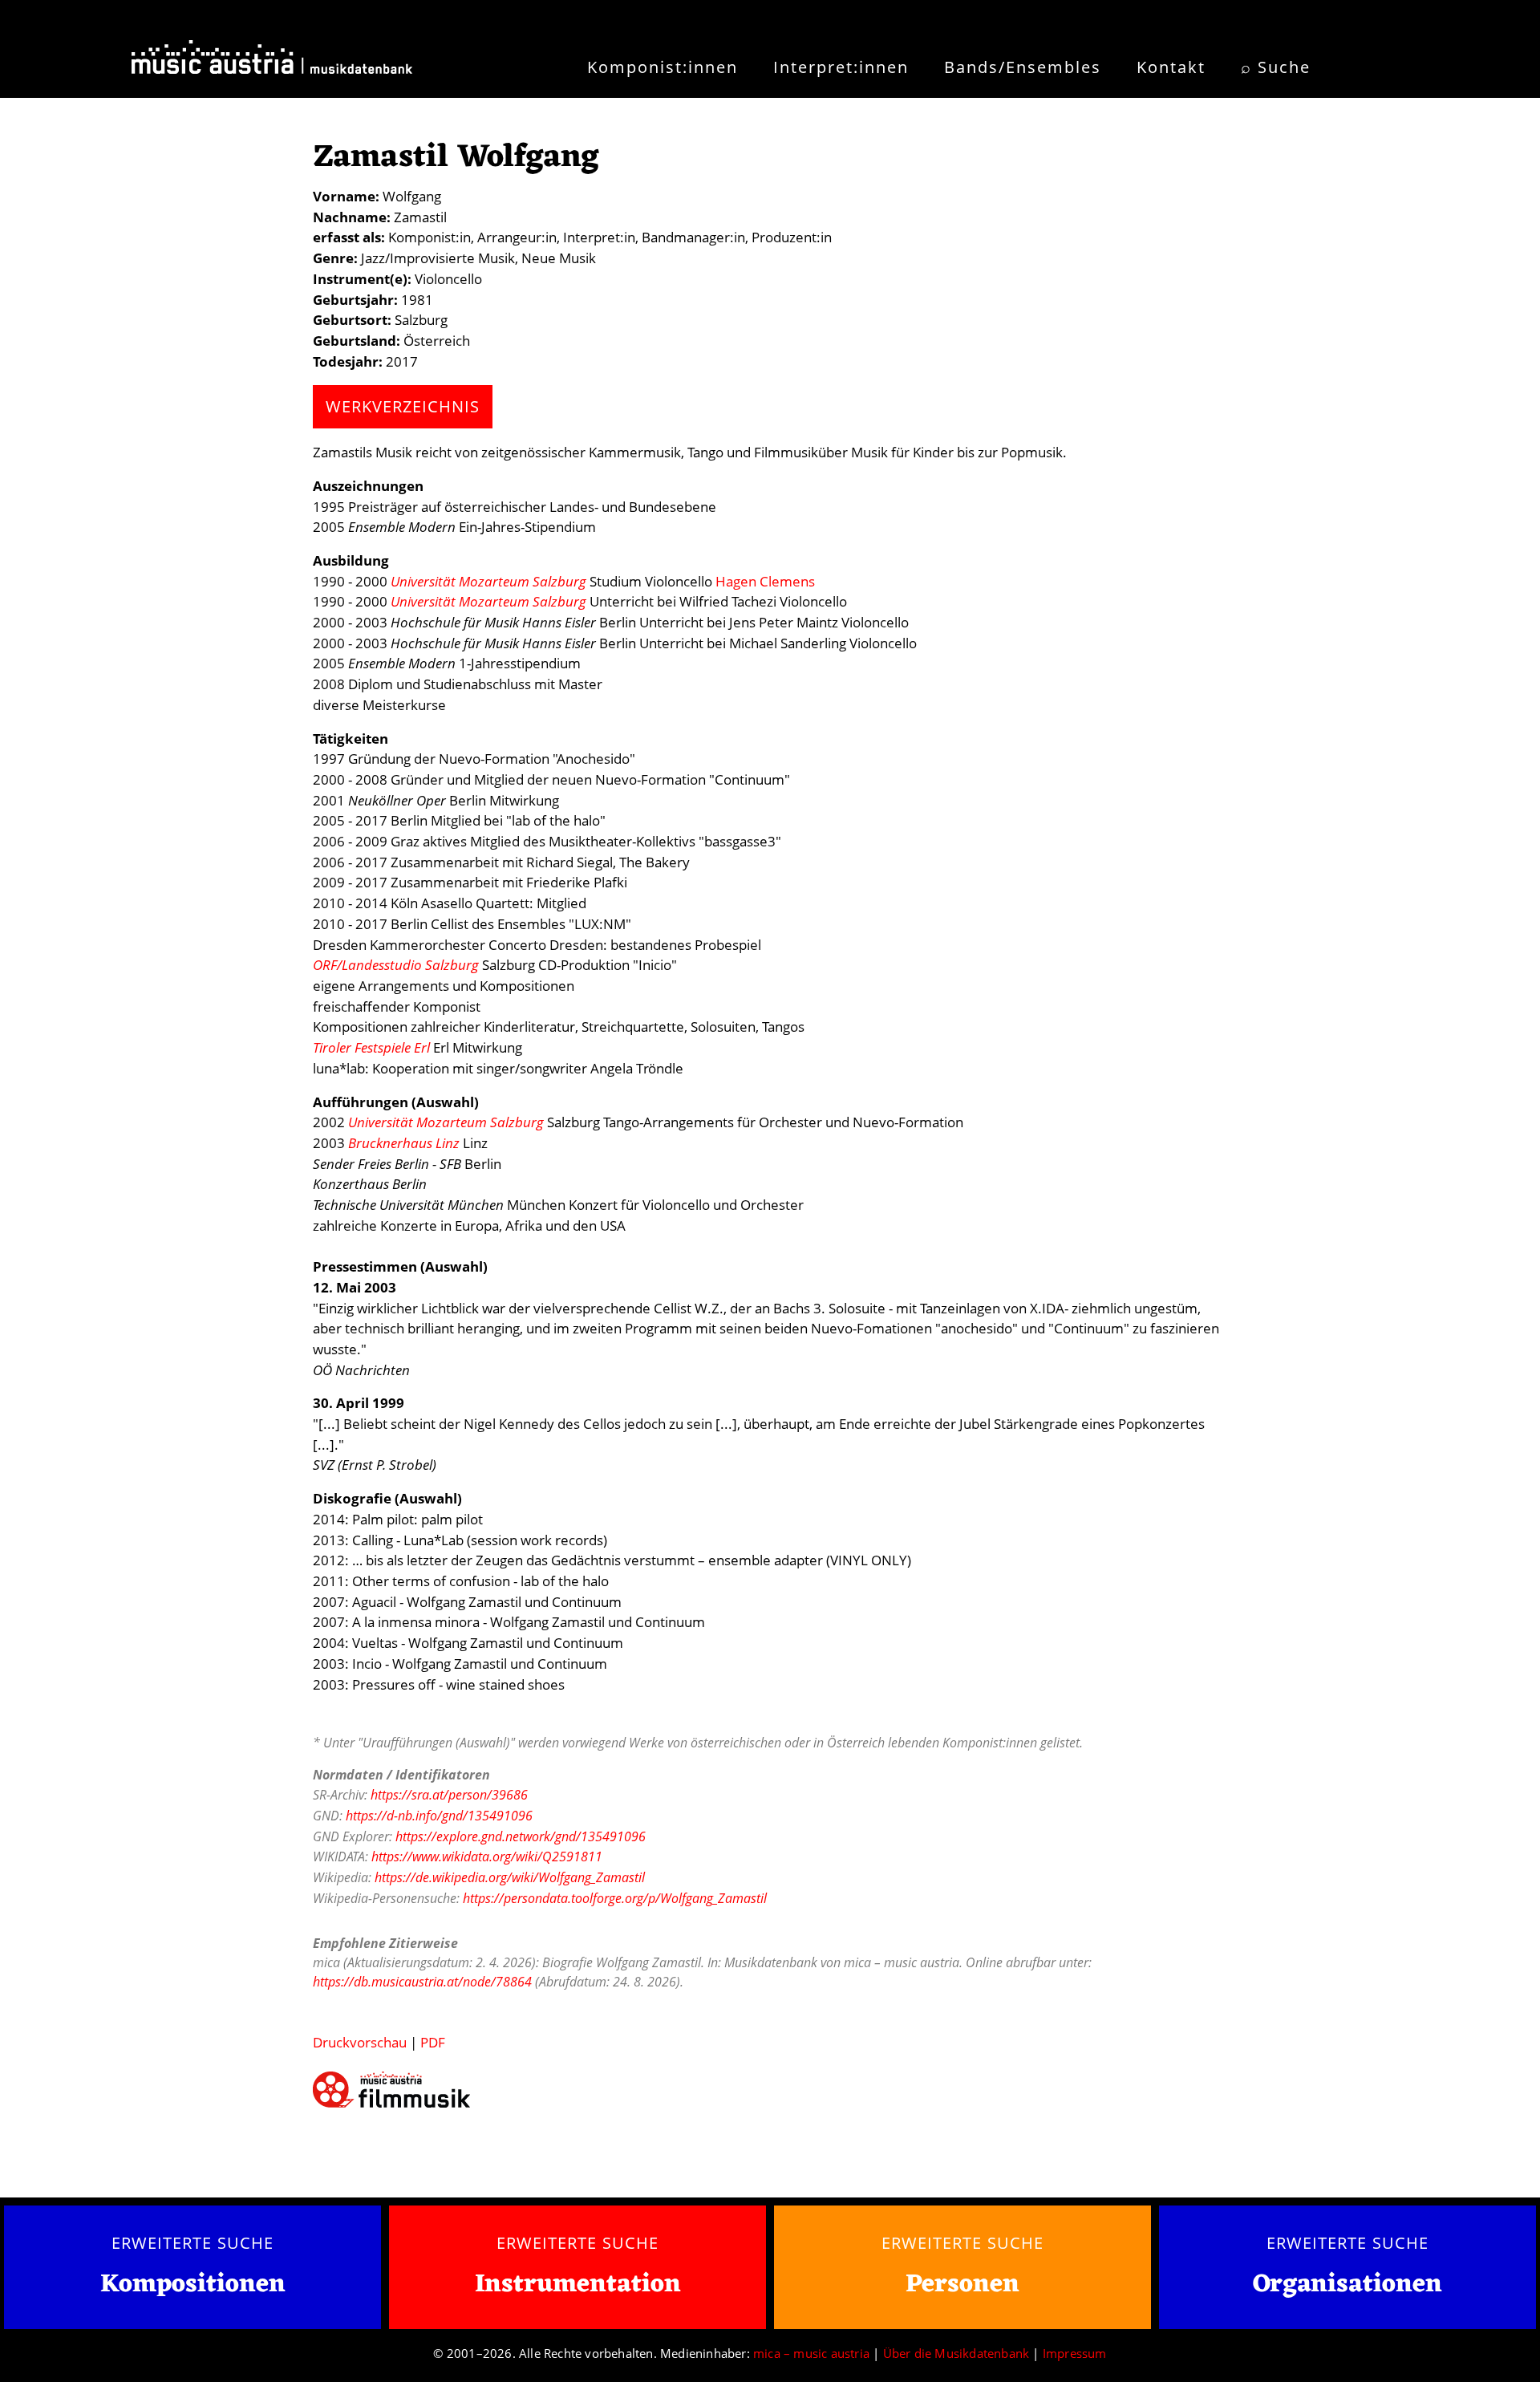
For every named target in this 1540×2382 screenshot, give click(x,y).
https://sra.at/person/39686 (449, 1795)
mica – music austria (811, 2353)
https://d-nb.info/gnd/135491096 (439, 1816)
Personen (962, 2285)
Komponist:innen (663, 67)
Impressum (1075, 2353)
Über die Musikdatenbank (956, 2353)
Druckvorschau (360, 2042)
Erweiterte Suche (192, 2242)
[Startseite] (272, 63)
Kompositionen (193, 2285)
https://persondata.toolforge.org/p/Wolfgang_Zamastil (615, 1898)
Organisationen (1347, 2285)
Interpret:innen (841, 67)
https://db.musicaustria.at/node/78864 (422, 1982)
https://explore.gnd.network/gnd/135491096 (521, 1836)
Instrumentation (578, 2285)
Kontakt (1171, 67)
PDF (433, 2042)
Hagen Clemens (765, 581)
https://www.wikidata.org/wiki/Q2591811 (487, 1856)
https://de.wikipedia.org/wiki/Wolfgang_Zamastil (510, 1877)
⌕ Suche (1276, 67)
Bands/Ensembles (1023, 67)
